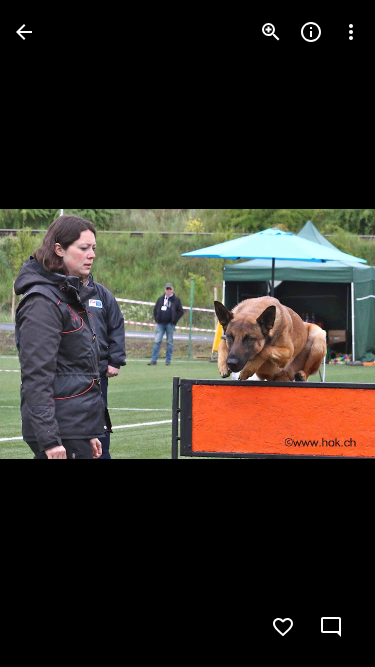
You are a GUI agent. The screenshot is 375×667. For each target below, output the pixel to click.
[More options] (351, 32)
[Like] (283, 627)
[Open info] (311, 32)
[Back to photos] (24, 32)
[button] (56, 334)
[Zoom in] (271, 32)
